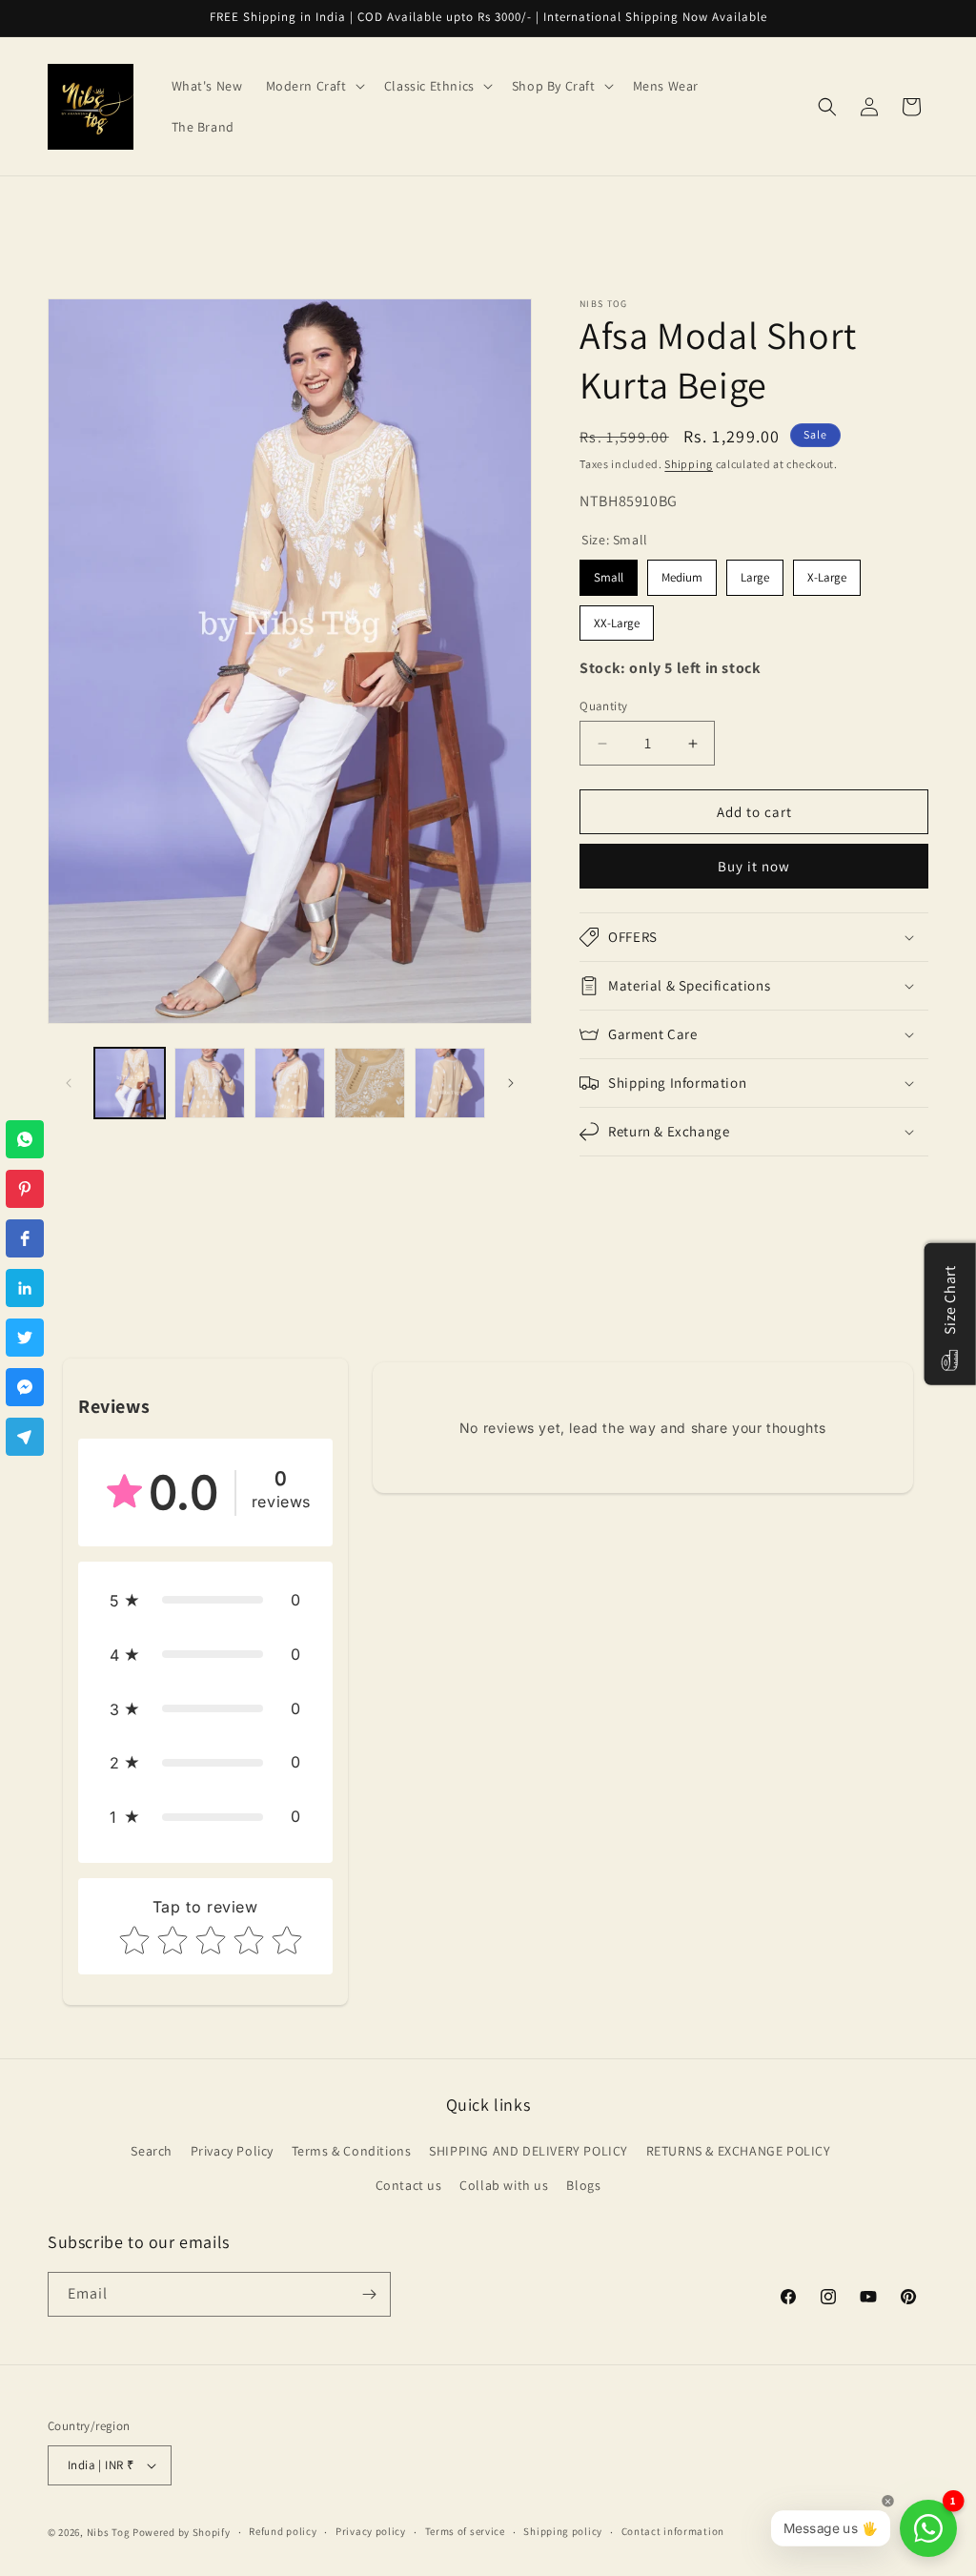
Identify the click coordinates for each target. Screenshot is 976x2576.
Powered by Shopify (182, 2532)
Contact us (409, 2185)
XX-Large (617, 623)
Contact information (673, 2531)
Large (755, 577)
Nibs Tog (109, 2532)
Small (609, 577)
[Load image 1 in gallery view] (130, 1083)
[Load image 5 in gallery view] (450, 1083)
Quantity (603, 706)
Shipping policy (563, 2531)
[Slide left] (69, 1083)
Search (152, 2151)
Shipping (689, 464)
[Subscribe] (369, 2294)
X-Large (827, 577)
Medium (682, 577)
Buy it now (754, 866)
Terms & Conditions (352, 2151)
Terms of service (465, 2531)
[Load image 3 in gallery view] (290, 1083)
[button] (314, 86)
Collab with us (504, 2185)
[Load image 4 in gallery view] (370, 1083)
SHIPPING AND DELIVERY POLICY (529, 2151)
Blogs (583, 2185)
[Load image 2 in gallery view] (210, 1083)
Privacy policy (371, 2531)
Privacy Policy (232, 2151)
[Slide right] (511, 1083)
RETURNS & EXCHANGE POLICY (739, 2151)
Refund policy (283, 2531)
